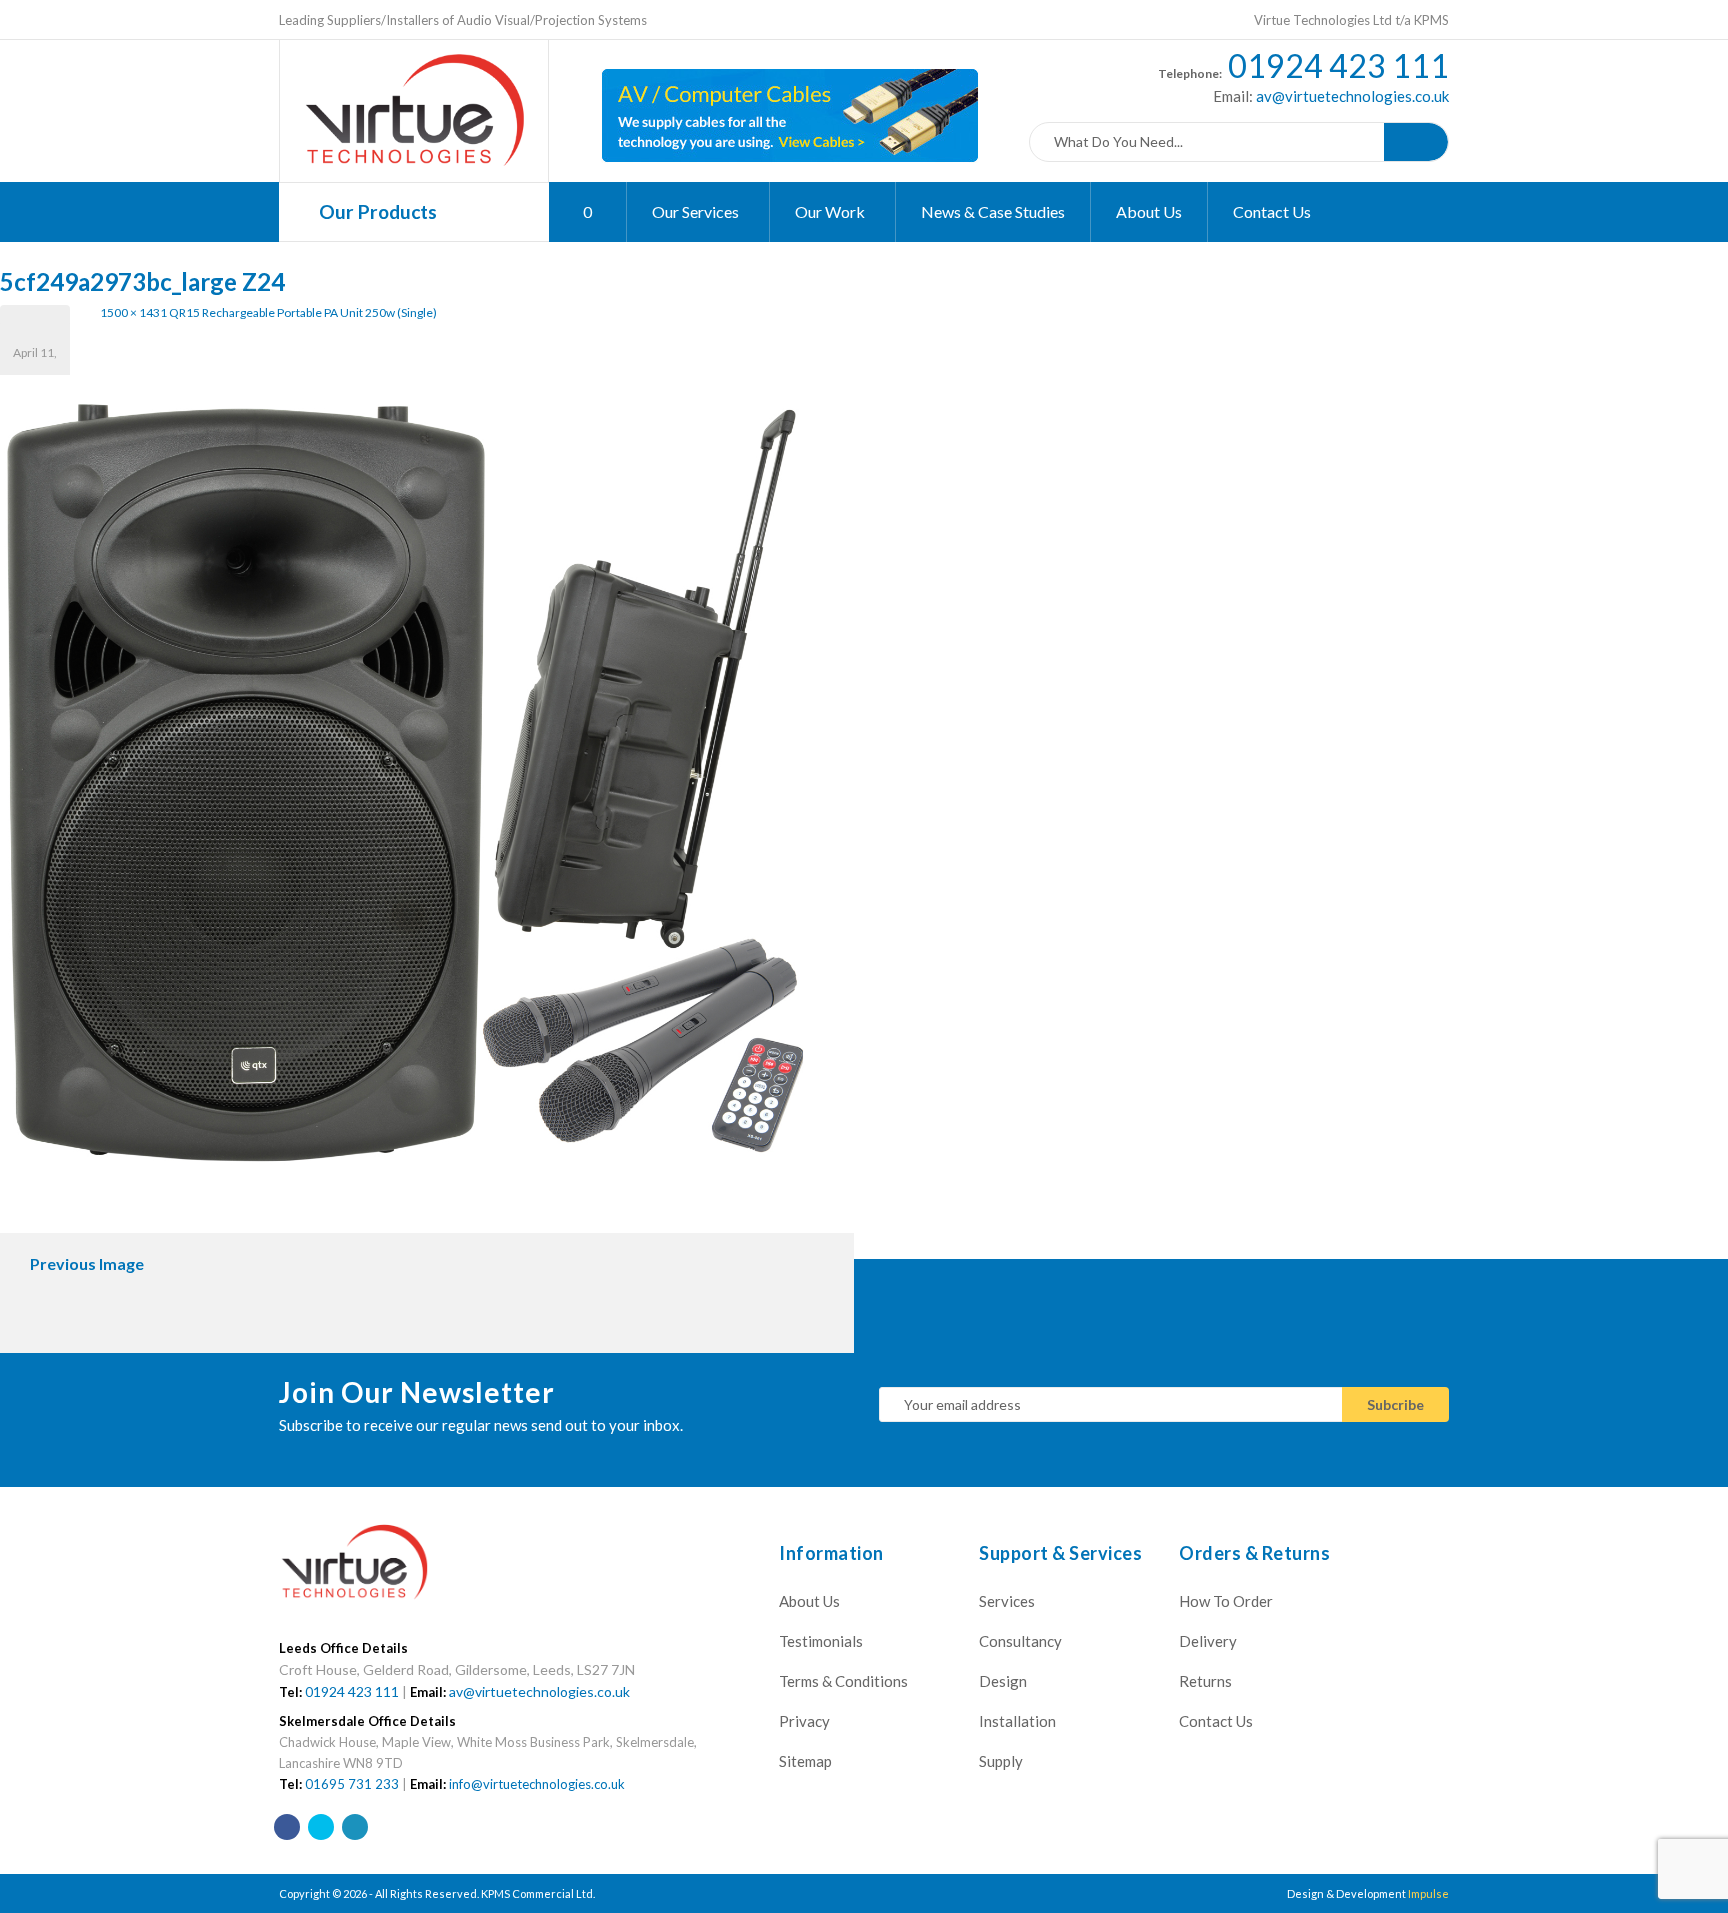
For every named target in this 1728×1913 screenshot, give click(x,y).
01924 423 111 (1338, 65)
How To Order (1226, 1601)
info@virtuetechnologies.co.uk (537, 1784)
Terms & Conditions (843, 1681)
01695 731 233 (352, 1784)
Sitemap (805, 1761)
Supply (1001, 1761)
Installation (1017, 1721)
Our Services (697, 211)
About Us (1149, 211)
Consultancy (1020, 1641)
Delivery (1208, 1641)
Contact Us (1272, 211)
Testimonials (821, 1641)
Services (1007, 1601)
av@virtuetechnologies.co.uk (1351, 96)
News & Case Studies (993, 211)
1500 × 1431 (133, 312)
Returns (1205, 1681)
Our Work (831, 211)
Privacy (804, 1721)
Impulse (1428, 1893)
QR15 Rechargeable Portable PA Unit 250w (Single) (303, 312)
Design (1003, 1681)
